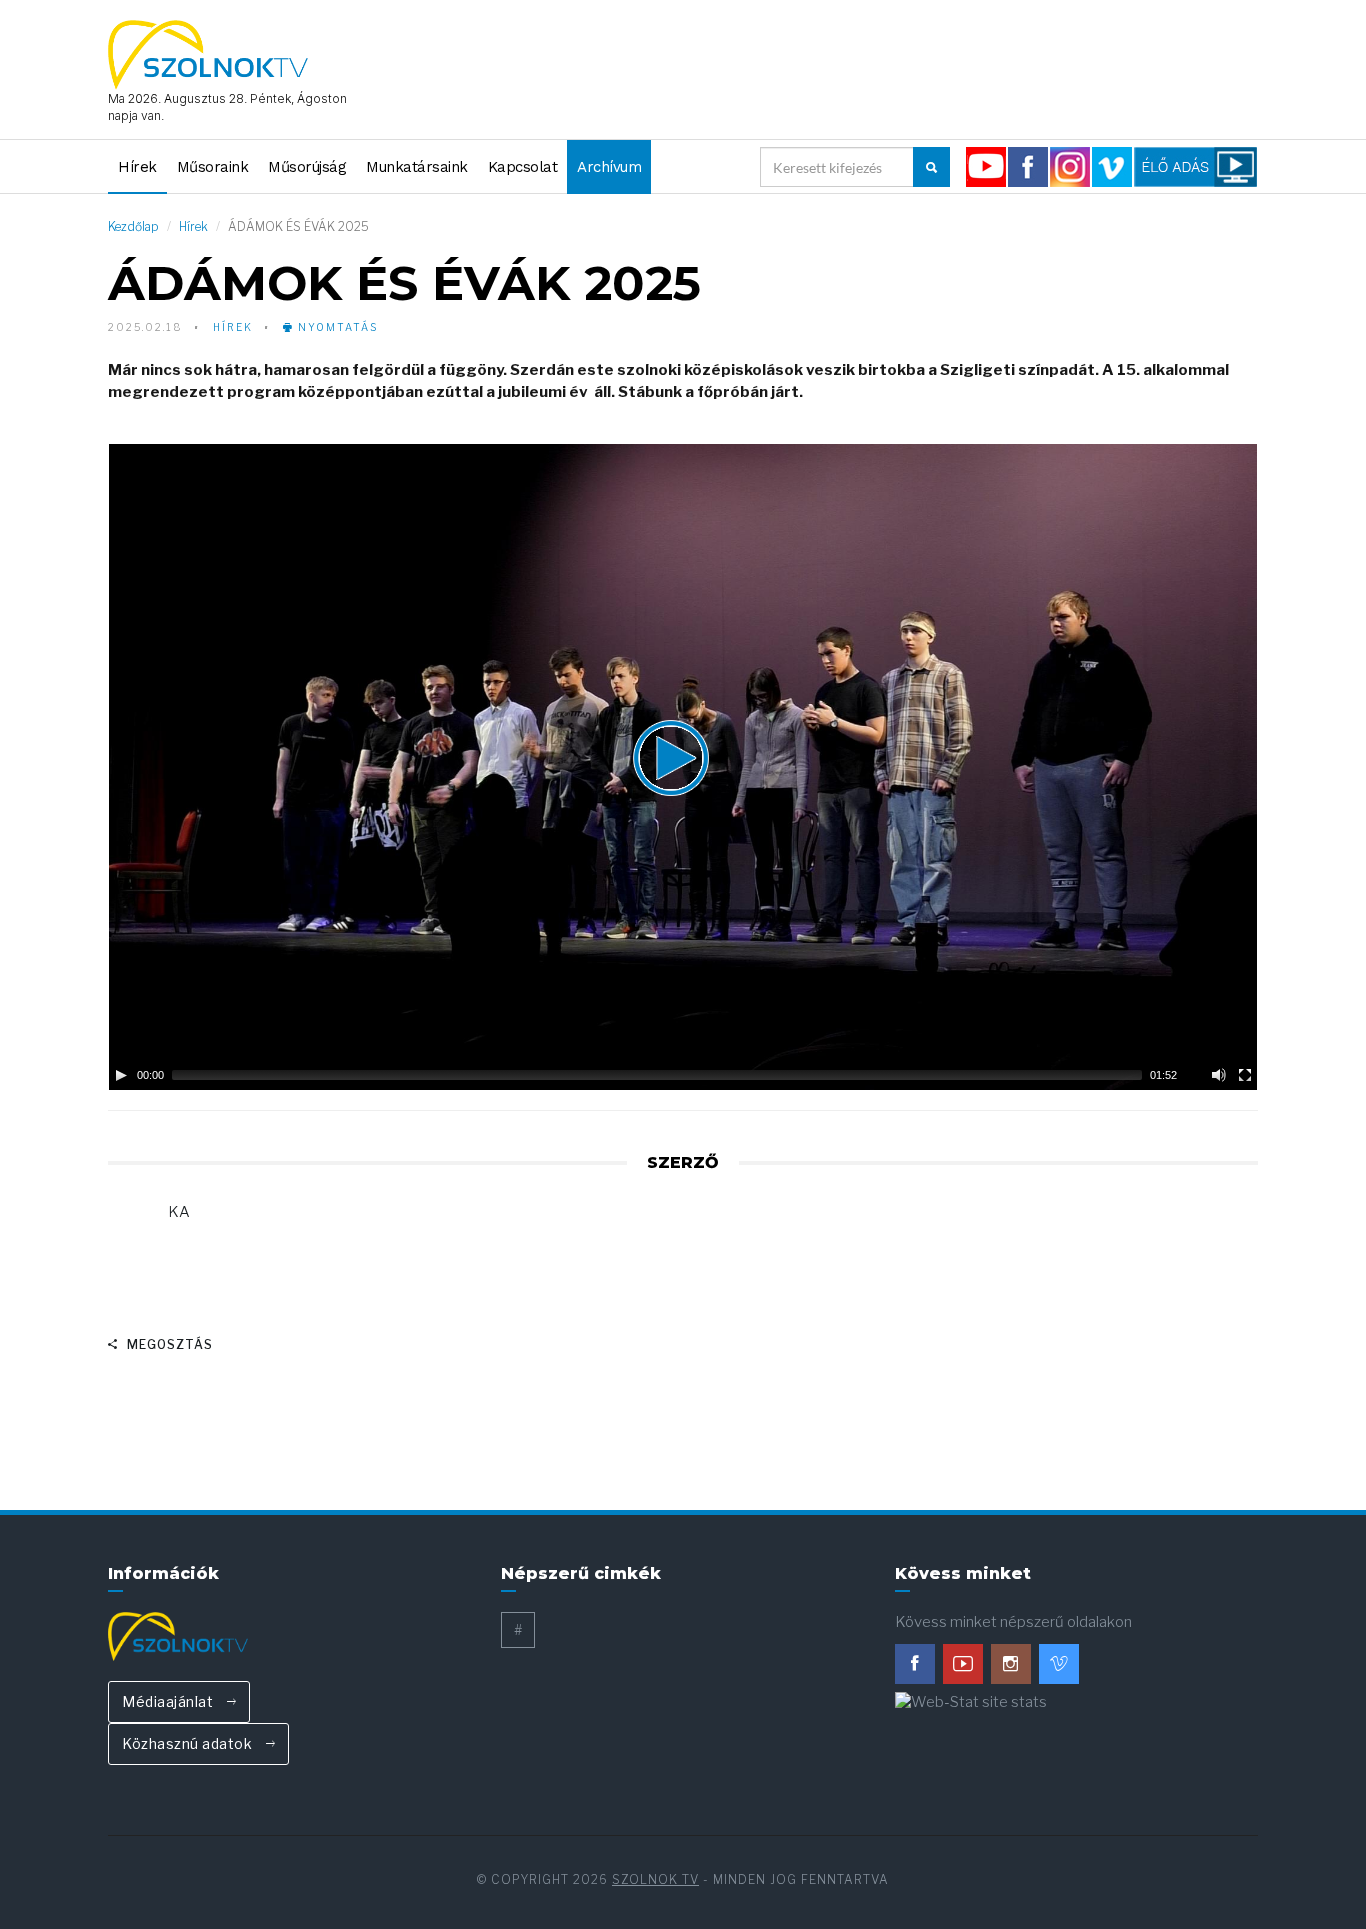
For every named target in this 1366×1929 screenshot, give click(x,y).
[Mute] (1219, 1075)
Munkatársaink (417, 167)
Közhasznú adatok (189, 1743)
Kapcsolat (523, 167)
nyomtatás (336, 327)
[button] (683, 767)
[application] (683, 767)
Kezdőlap (133, 226)
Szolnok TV (655, 1879)
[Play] (121, 1075)
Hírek (137, 167)
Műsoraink (213, 167)
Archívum (609, 167)
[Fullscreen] (1245, 1075)
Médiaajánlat (169, 1701)
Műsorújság (307, 167)
